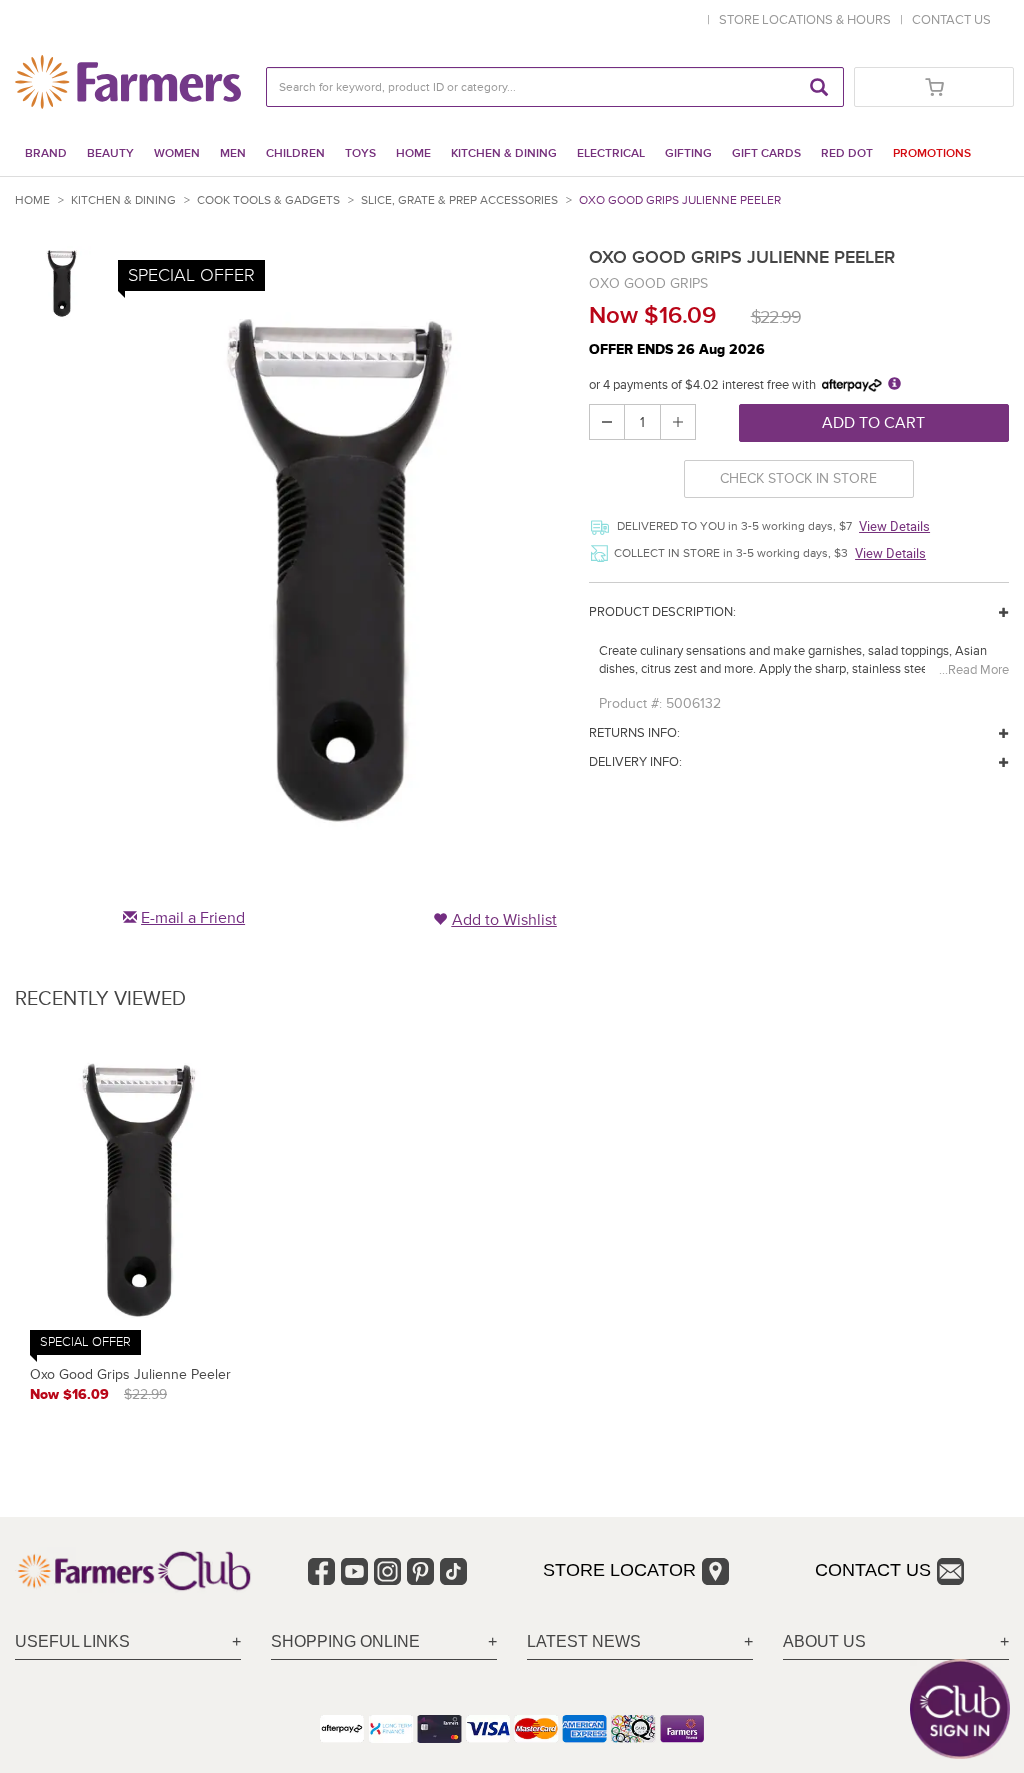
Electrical (611, 153)
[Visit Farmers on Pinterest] (420, 1571)
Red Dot (847, 153)
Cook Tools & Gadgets (268, 200)
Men (233, 153)
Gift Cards (766, 153)
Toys (360, 153)
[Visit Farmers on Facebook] (321, 1571)
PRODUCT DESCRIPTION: (662, 612)
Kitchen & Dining (504, 153)
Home (413, 153)
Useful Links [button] (72, 1641)
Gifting (688, 153)
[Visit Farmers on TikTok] (453, 1571)
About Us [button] (824, 1641)
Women (177, 153)
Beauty (110, 153)
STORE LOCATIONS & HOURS (808, 20)
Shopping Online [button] (345, 1641)
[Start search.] (819, 87)
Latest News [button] (584, 1641)
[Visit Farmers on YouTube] (354, 1571)
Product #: (630, 703)
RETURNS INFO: (634, 733)
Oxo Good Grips (648, 283)
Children (295, 153)
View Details (894, 526)
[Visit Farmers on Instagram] (387, 1571)
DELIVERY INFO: (635, 762)
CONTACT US (951, 20)
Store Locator (619, 1570)
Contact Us (873, 1570)
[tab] (128, 1642)
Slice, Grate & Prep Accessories (459, 200)
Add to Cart (873, 423)
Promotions (932, 153)
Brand (46, 153)
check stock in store (798, 478)
